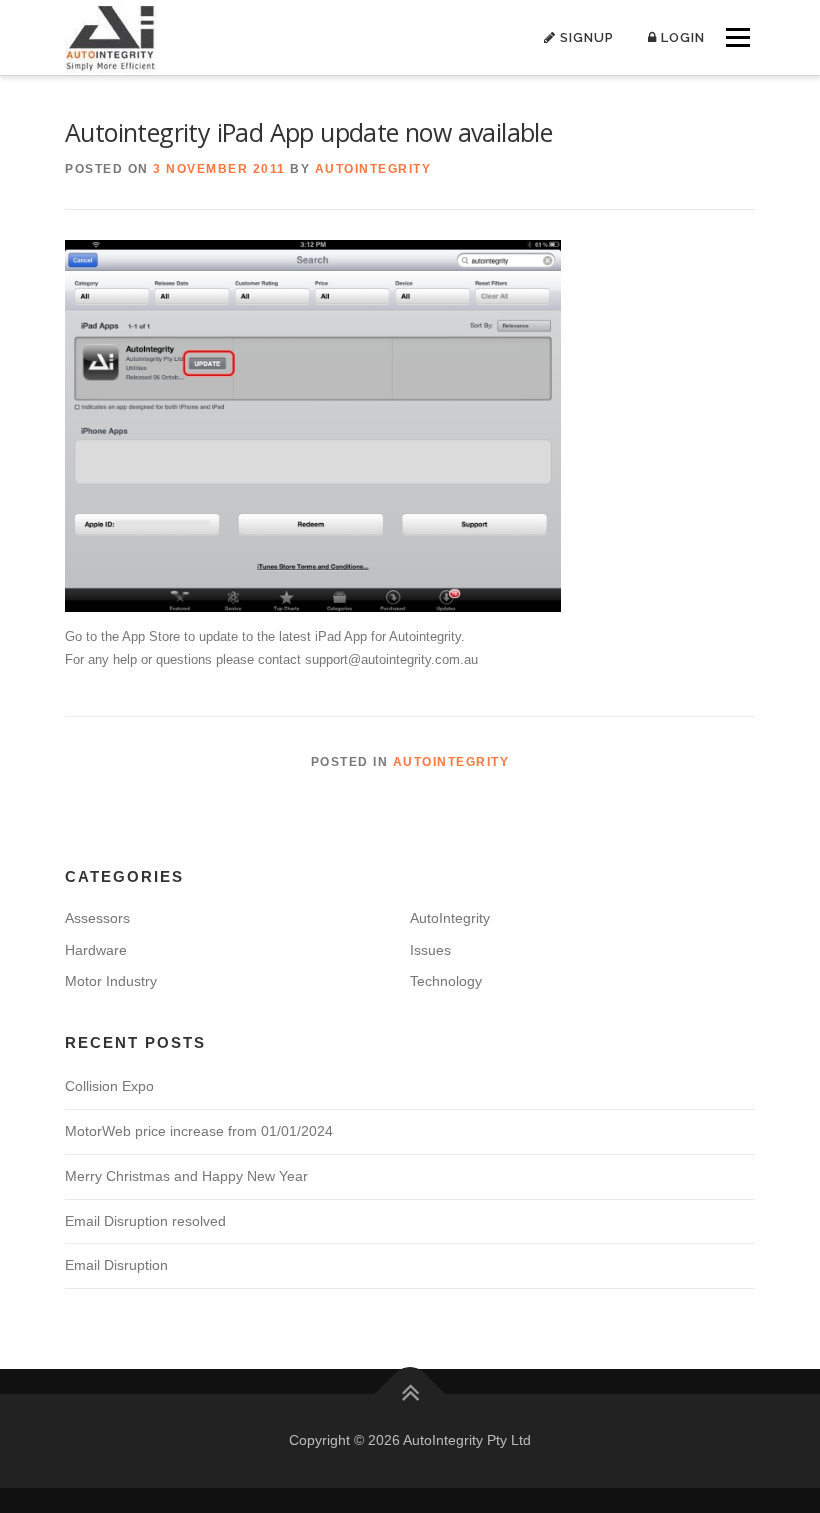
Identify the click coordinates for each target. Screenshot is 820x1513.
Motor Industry (111, 981)
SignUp (585, 37)
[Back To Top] (410, 1394)
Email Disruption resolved (145, 1221)
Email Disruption (116, 1265)
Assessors (97, 918)
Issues (430, 950)
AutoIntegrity (373, 169)
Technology (446, 981)
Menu (736, 37)
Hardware (96, 950)
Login (681, 37)
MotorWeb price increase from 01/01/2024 (199, 1131)
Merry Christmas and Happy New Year (186, 1176)
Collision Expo (109, 1086)
